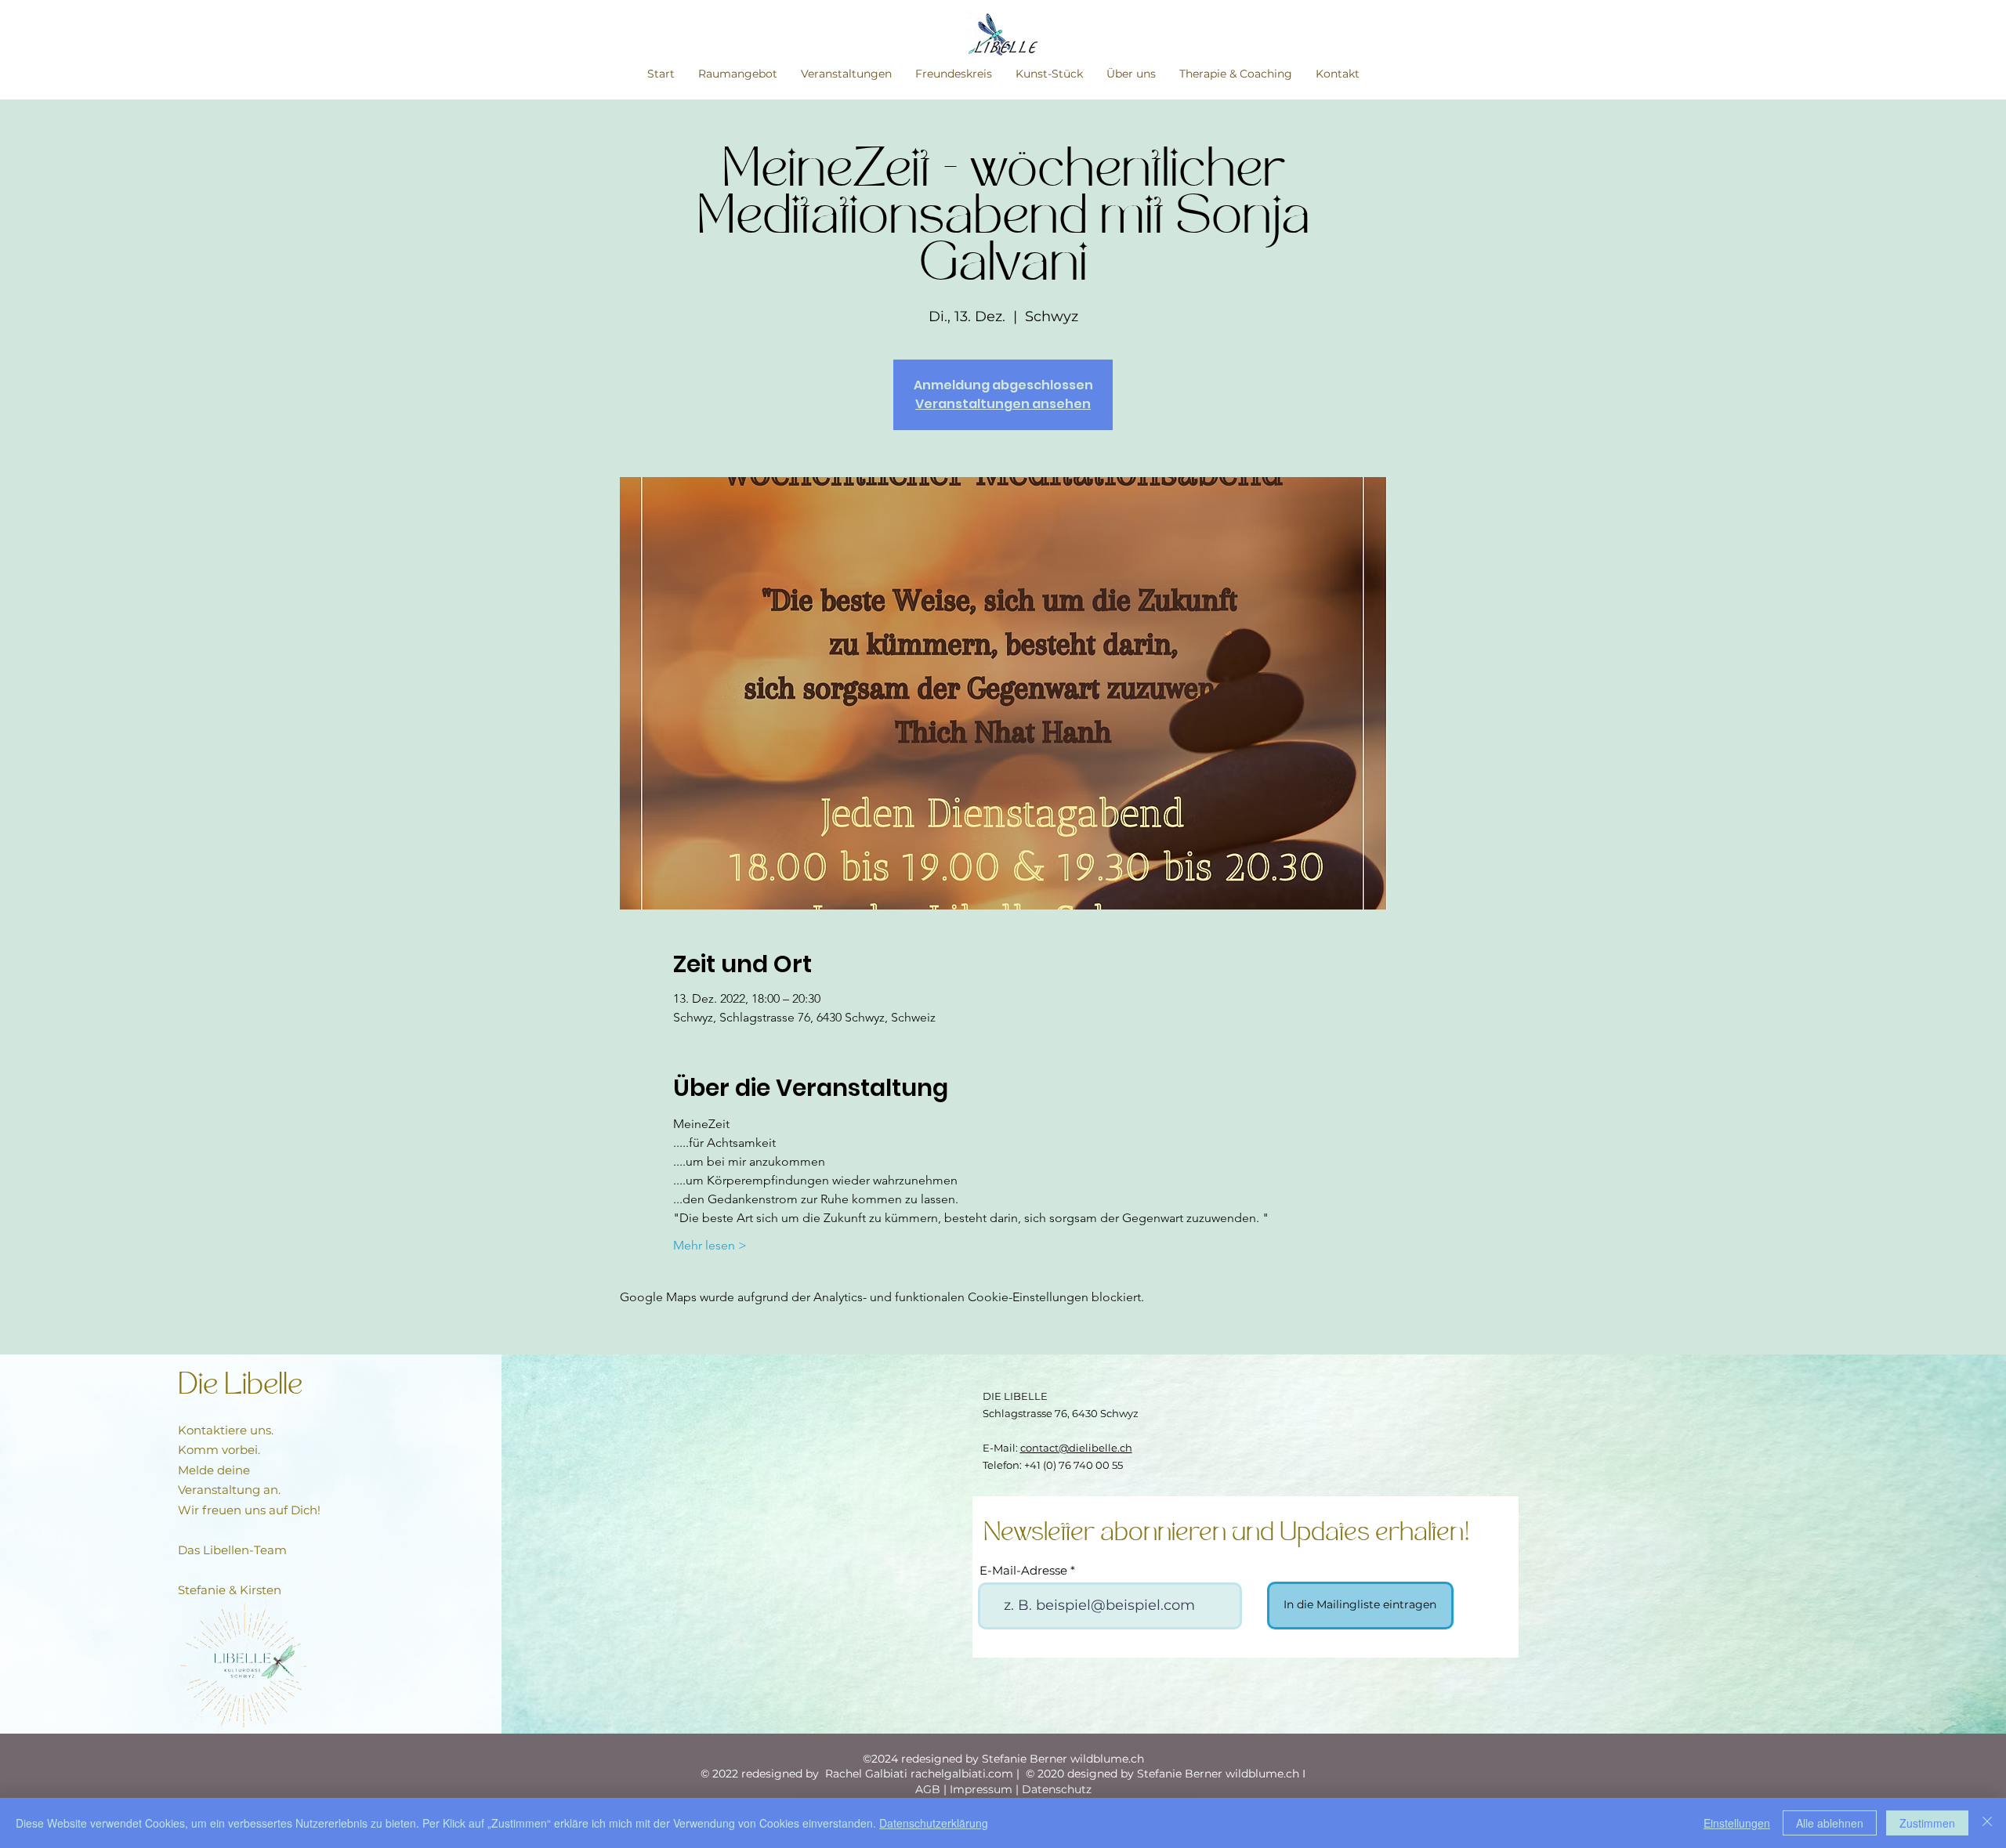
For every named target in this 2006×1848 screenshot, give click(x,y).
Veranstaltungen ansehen (1003, 404)
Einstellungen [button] (1737, 1823)
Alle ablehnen (1830, 1823)
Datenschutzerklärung (934, 1823)
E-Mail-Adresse (1023, 1570)
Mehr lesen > (710, 1245)
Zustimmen (1927, 1823)
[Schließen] (1987, 1823)
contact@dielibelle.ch (1076, 1448)
